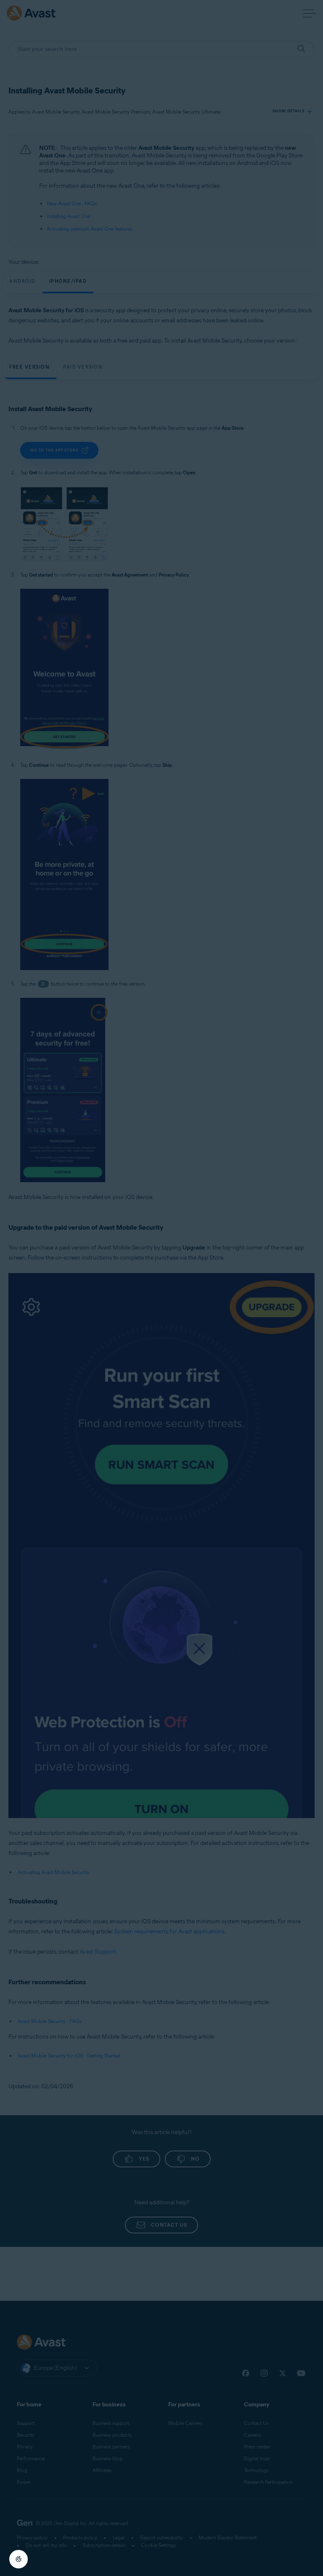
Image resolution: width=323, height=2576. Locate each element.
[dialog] (161, 1288)
